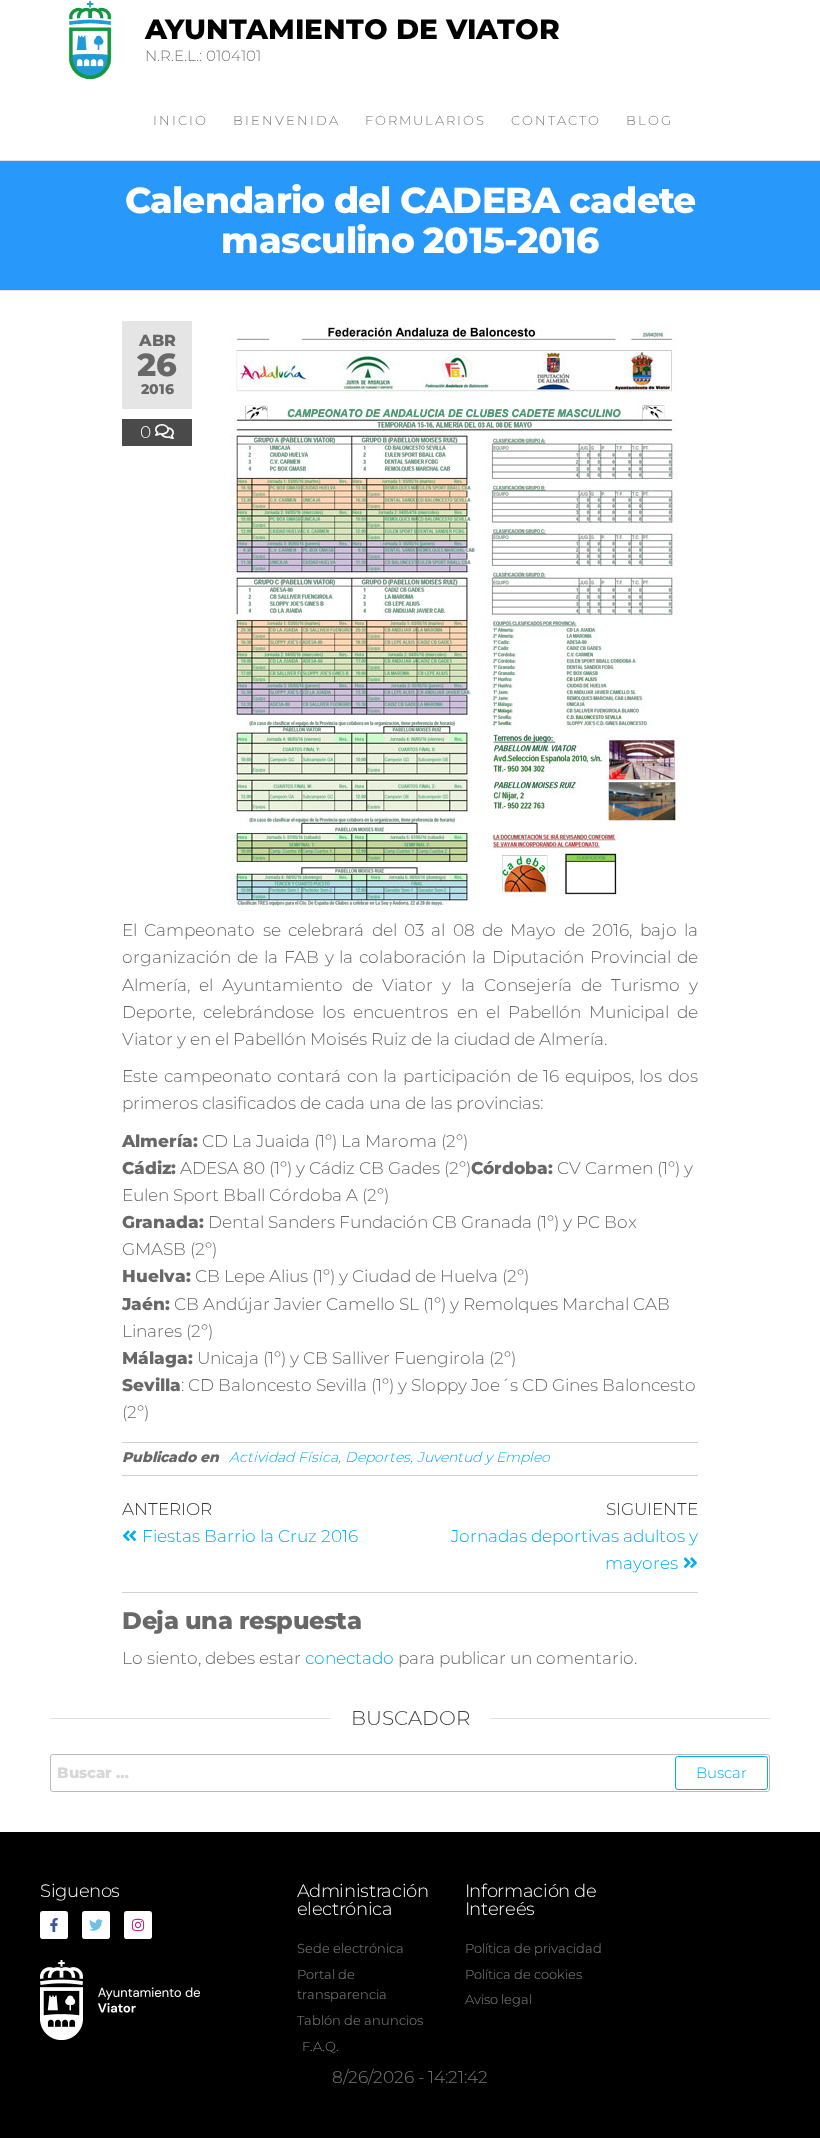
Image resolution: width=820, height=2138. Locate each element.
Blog (649, 120)
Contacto (556, 120)
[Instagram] (138, 1925)
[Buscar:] (410, 1773)
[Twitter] (96, 1925)
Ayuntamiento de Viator (352, 29)
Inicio (180, 120)
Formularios (425, 120)
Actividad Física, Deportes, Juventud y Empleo (389, 1457)
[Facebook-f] (54, 1925)
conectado (349, 1658)
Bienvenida (286, 120)
